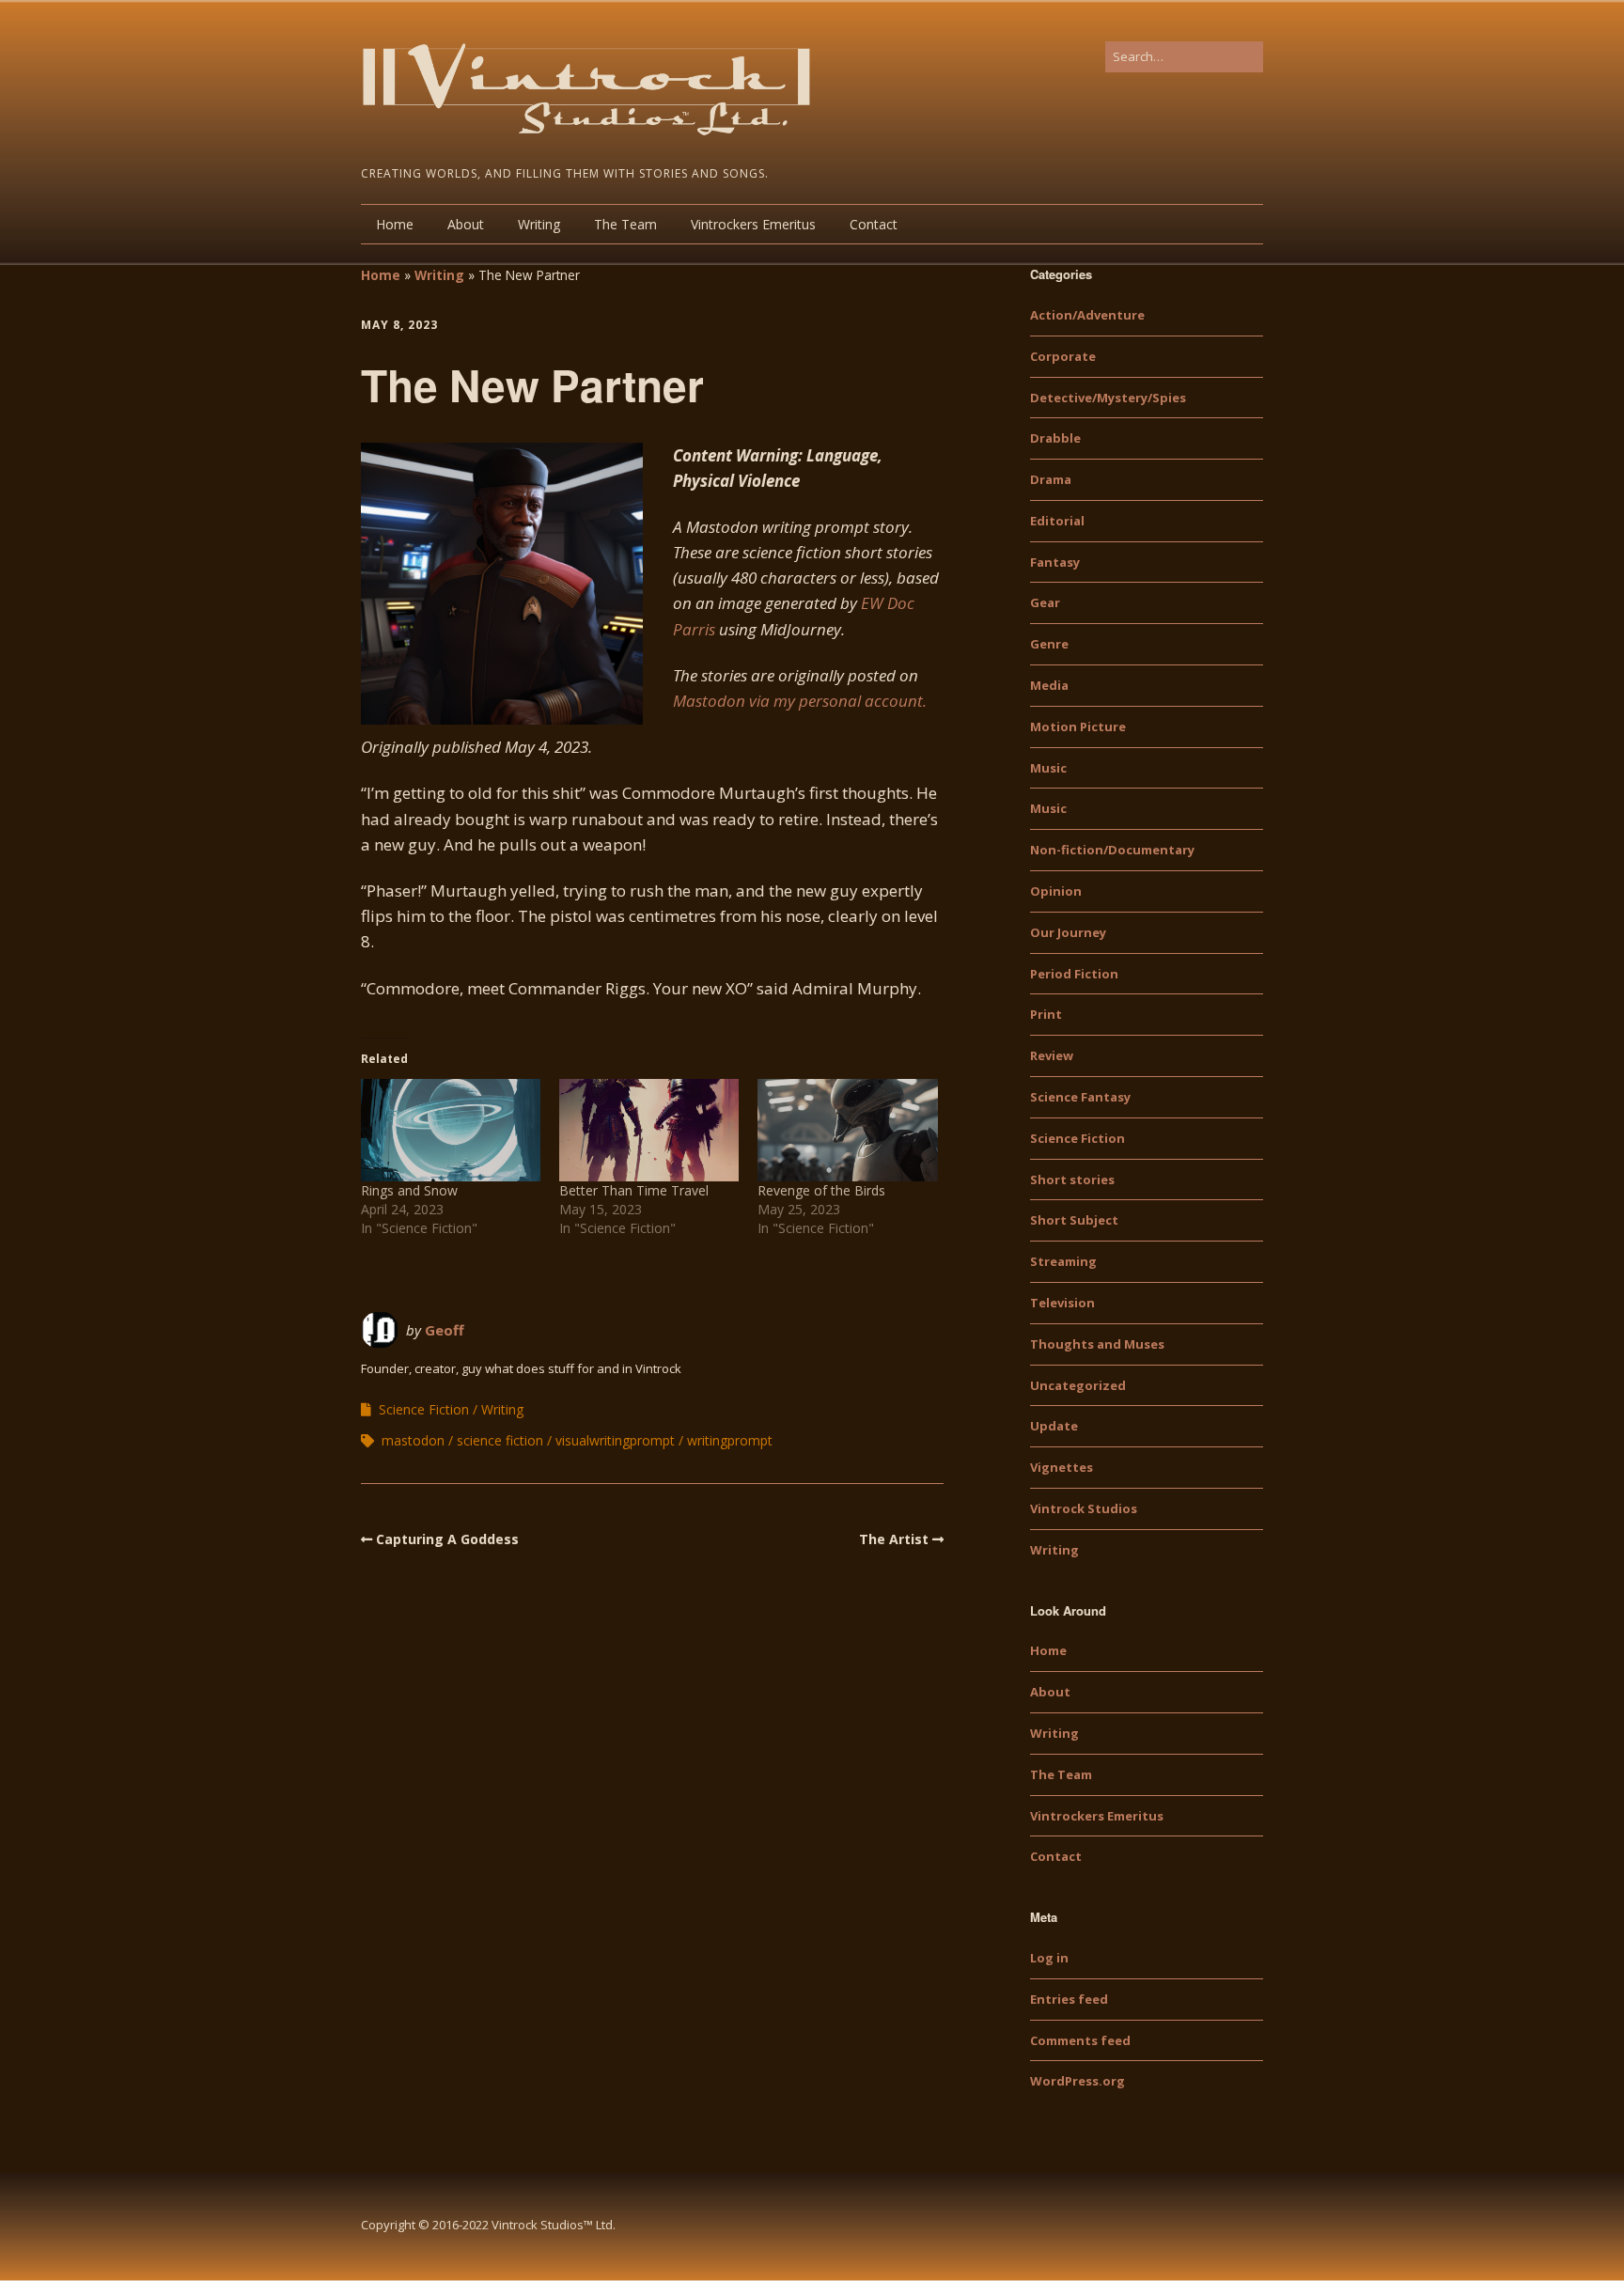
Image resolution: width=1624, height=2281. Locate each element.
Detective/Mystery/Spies (1108, 398)
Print (1046, 1014)
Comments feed (1080, 2040)
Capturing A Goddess (447, 1539)
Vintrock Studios (1084, 1508)
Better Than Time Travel (634, 1190)
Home (395, 224)
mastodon (413, 1440)
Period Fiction (1074, 974)
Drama (1051, 479)
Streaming (1063, 1261)
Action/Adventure (1087, 315)
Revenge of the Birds (821, 1190)
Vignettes (1062, 1467)
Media (1049, 685)
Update (1054, 1426)
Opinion (1056, 891)
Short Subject (1074, 1220)
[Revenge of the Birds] (847, 1130)
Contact (874, 224)
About (466, 224)
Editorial (1057, 521)
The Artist (894, 1539)
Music (1048, 768)
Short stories (1072, 1180)
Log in (1049, 1958)
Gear (1045, 602)
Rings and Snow (409, 1190)
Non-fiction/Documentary (1112, 850)
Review (1052, 1055)
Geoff (445, 1330)
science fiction (500, 1440)
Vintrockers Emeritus (753, 224)
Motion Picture (1078, 726)
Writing (539, 224)
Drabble (1055, 438)
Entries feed (1069, 1999)
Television (1062, 1303)
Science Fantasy (1080, 1097)
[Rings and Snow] (451, 1130)
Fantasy (1055, 562)
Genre (1049, 644)
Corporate (1063, 356)
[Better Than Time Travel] (649, 1130)
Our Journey (1068, 932)
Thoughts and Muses (1097, 1344)
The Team (625, 224)
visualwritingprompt (615, 1440)
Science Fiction (424, 1409)
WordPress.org (1077, 2081)
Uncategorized (1078, 1385)
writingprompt (730, 1440)
